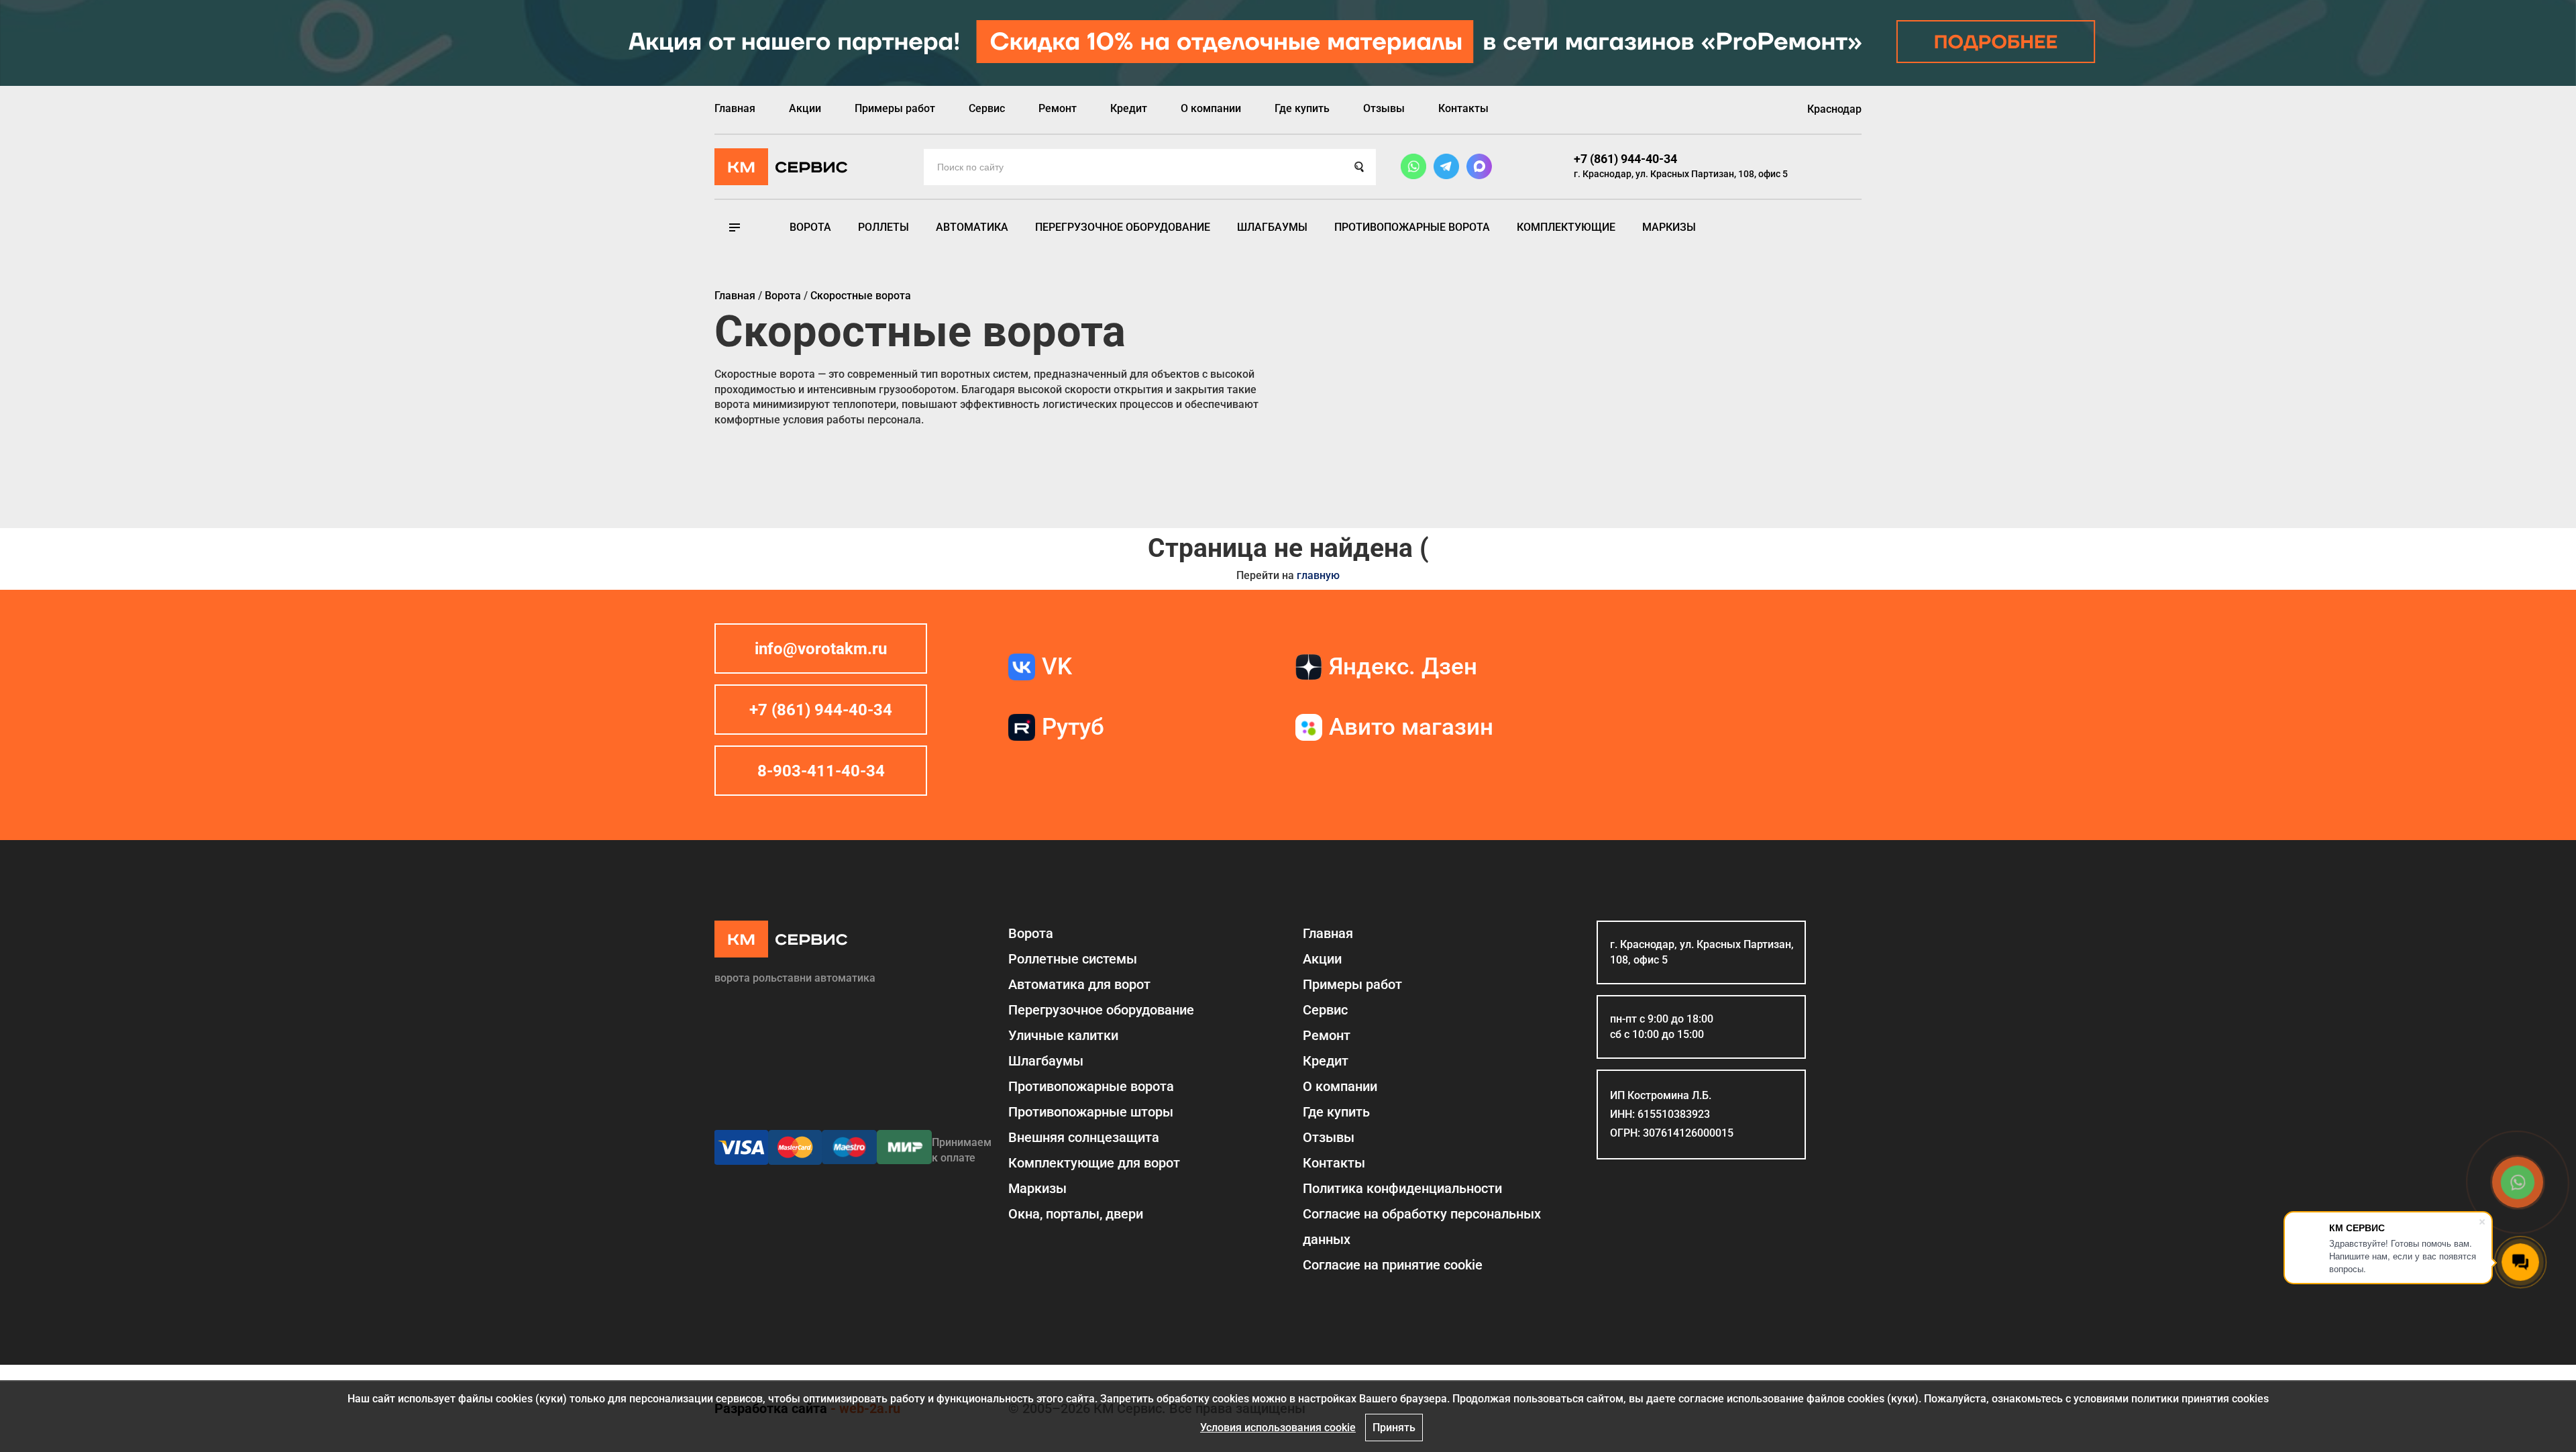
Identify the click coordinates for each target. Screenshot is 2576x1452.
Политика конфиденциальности (1402, 1188)
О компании (1211, 108)
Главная (735, 108)
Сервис (987, 108)
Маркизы (1669, 227)
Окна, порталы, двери (1076, 1214)
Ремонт (1058, 108)
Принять (1394, 1428)
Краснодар (1834, 109)
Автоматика (972, 227)
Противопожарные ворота (1412, 227)
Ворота (810, 227)
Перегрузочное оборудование (1123, 227)
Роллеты (883, 227)
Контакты (1463, 108)
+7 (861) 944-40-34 (1625, 159)
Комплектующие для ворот (1094, 1163)
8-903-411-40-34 (821, 771)
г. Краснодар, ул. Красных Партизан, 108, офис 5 (1681, 174)
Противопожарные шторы (1091, 1112)
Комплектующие (1566, 227)
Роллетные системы (1073, 959)
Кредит (1129, 108)
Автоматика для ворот (1079, 984)
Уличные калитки (1063, 1035)
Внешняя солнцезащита (1084, 1137)
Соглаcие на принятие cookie (1393, 1265)
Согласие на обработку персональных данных (1422, 1227)
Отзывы (1384, 108)
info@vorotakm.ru (821, 649)
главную (1318, 575)
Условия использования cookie (1278, 1428)
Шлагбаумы (1272, 227)
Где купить (1302, 108)
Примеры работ (895, 108)
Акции (805, 108)
